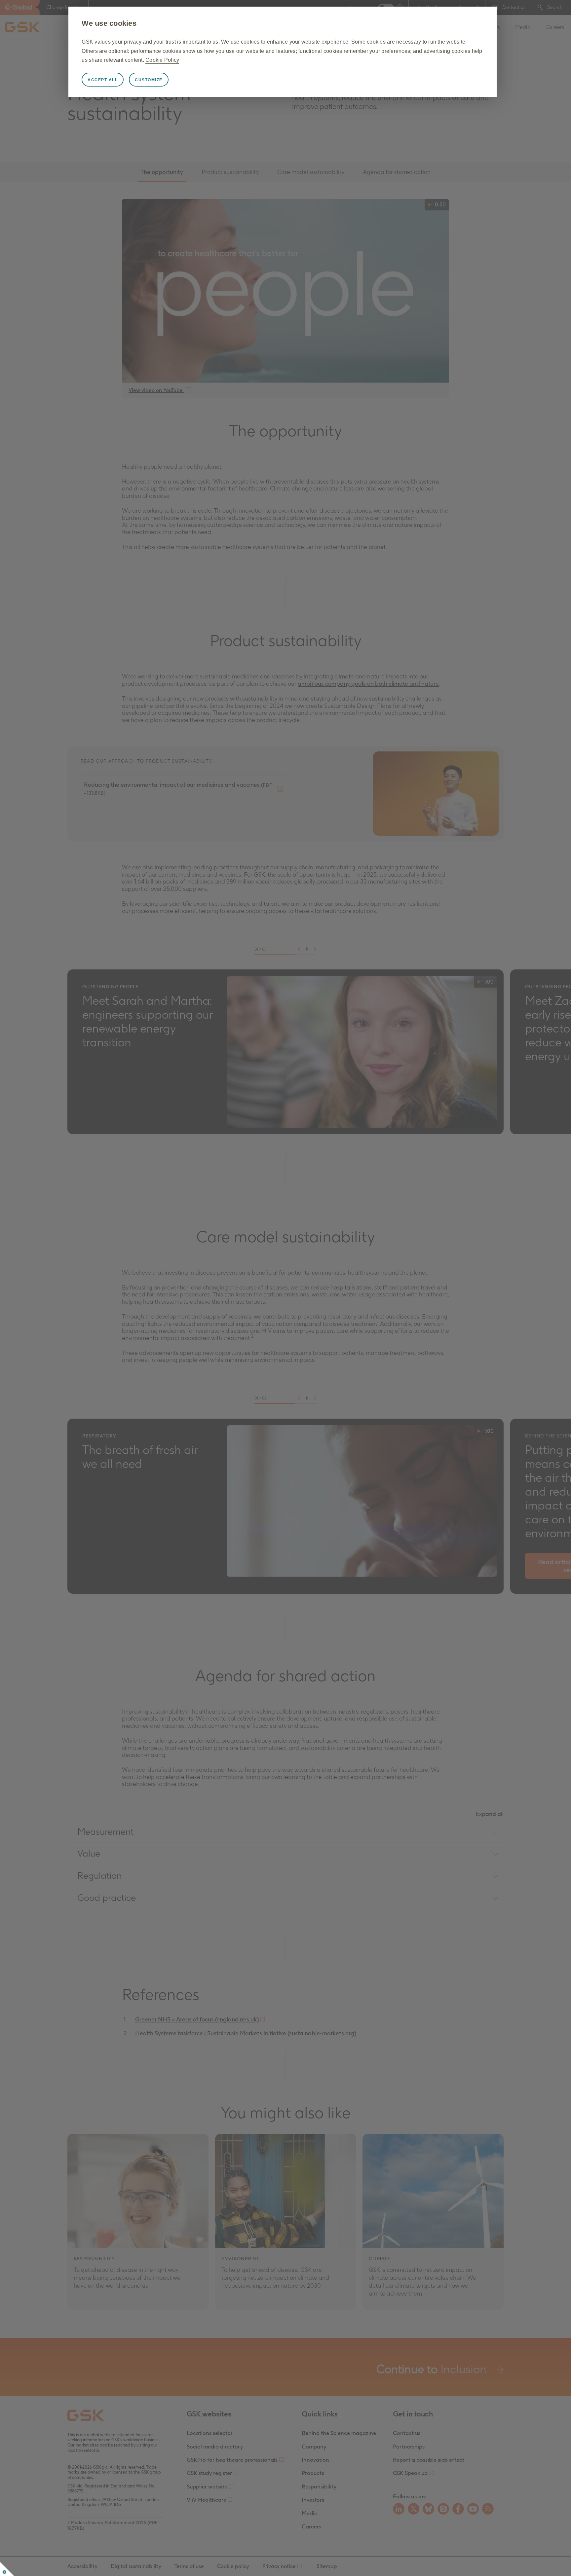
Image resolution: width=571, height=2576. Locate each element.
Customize (149, 80)
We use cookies (109, 23)
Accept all (103, 80)
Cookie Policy (162, 60)
